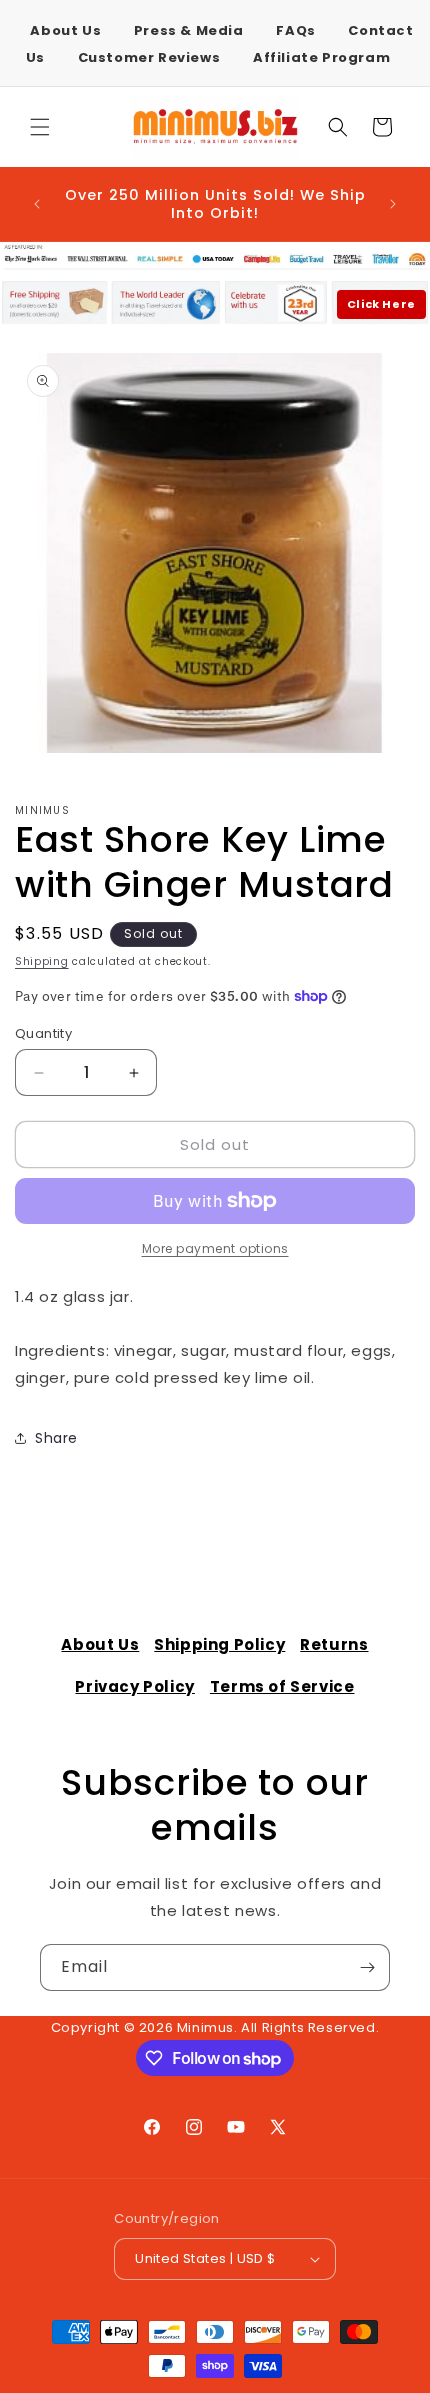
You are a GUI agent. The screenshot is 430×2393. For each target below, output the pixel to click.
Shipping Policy (219, 1644)
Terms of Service (282, 1686)
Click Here (381, 304)
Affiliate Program (321, 57)
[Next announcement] (393, 204)
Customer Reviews (149, 57)
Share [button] (56, 1438)
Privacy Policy (134, 1686)
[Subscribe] (367, 1967)
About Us (65, 30)
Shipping (42, 961)
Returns (334, 1644)
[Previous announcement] (37, 204)
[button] (40, 127)
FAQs (295, 30)
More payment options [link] (215, 1248)
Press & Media (189, 30)
